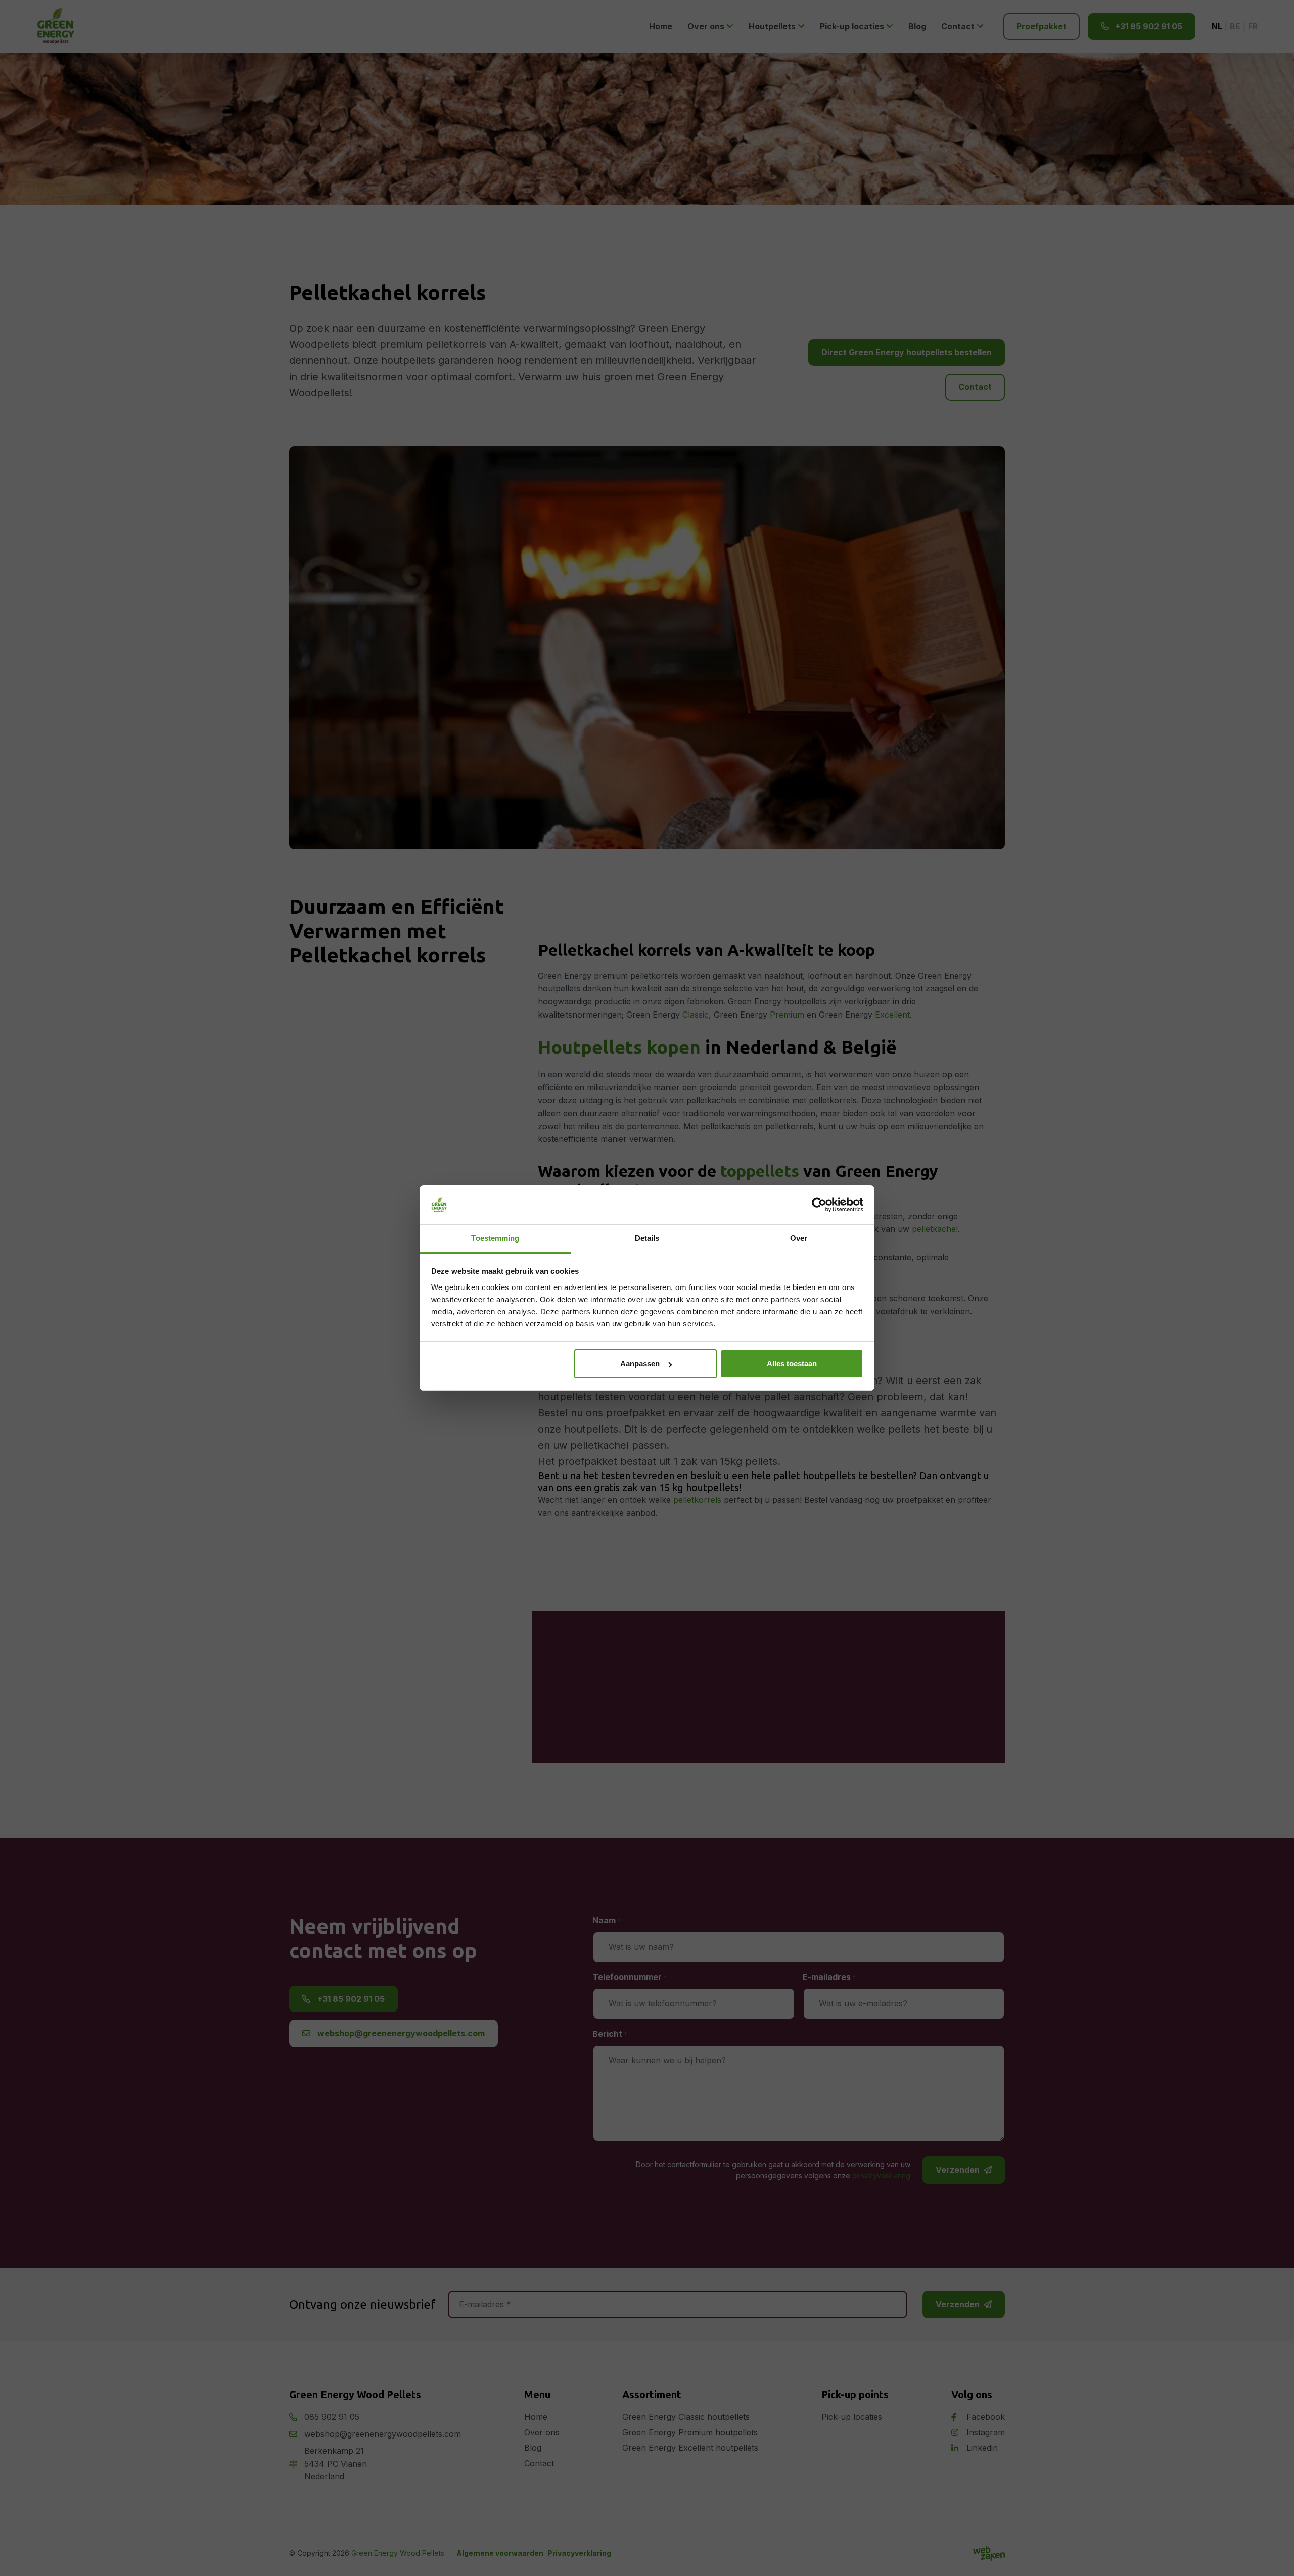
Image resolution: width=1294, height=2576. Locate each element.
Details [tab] (647, 1238)
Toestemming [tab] (495, 1238)
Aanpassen (640, 1364)
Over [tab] (799, 1238)
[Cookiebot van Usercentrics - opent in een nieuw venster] (819, 1205)
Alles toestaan (792, 1364)
